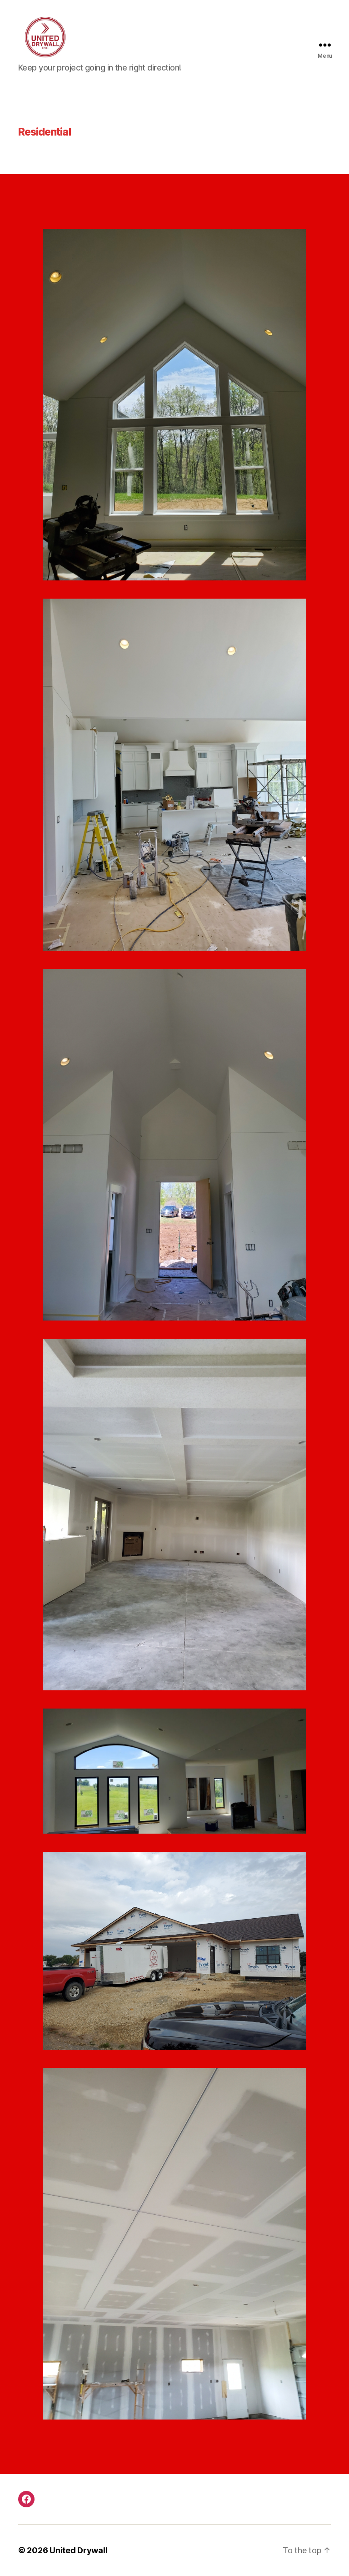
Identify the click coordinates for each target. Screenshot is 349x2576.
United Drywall (78, 2550)
